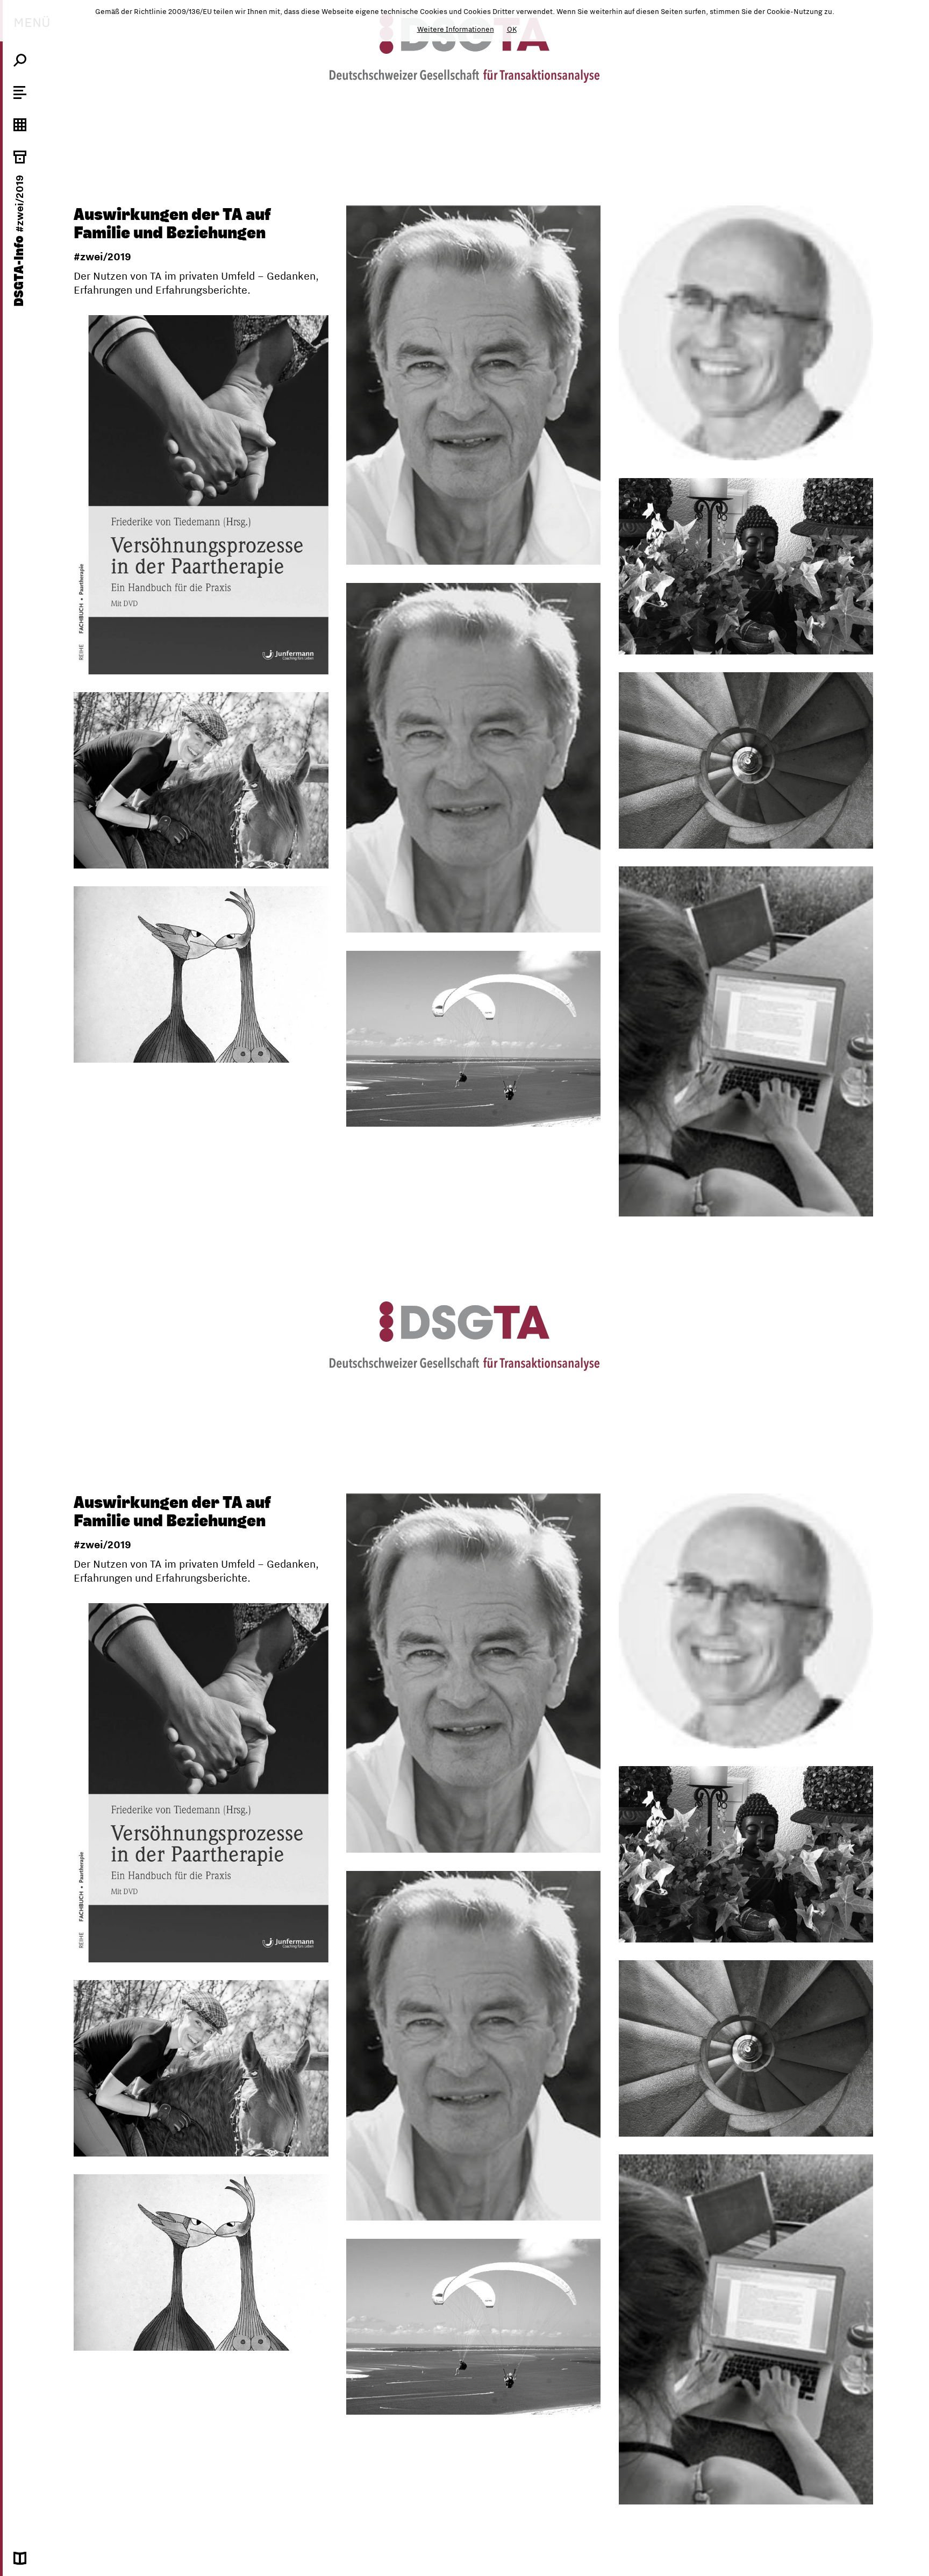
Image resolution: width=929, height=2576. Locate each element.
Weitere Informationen (456, 29)
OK (512, 29)
